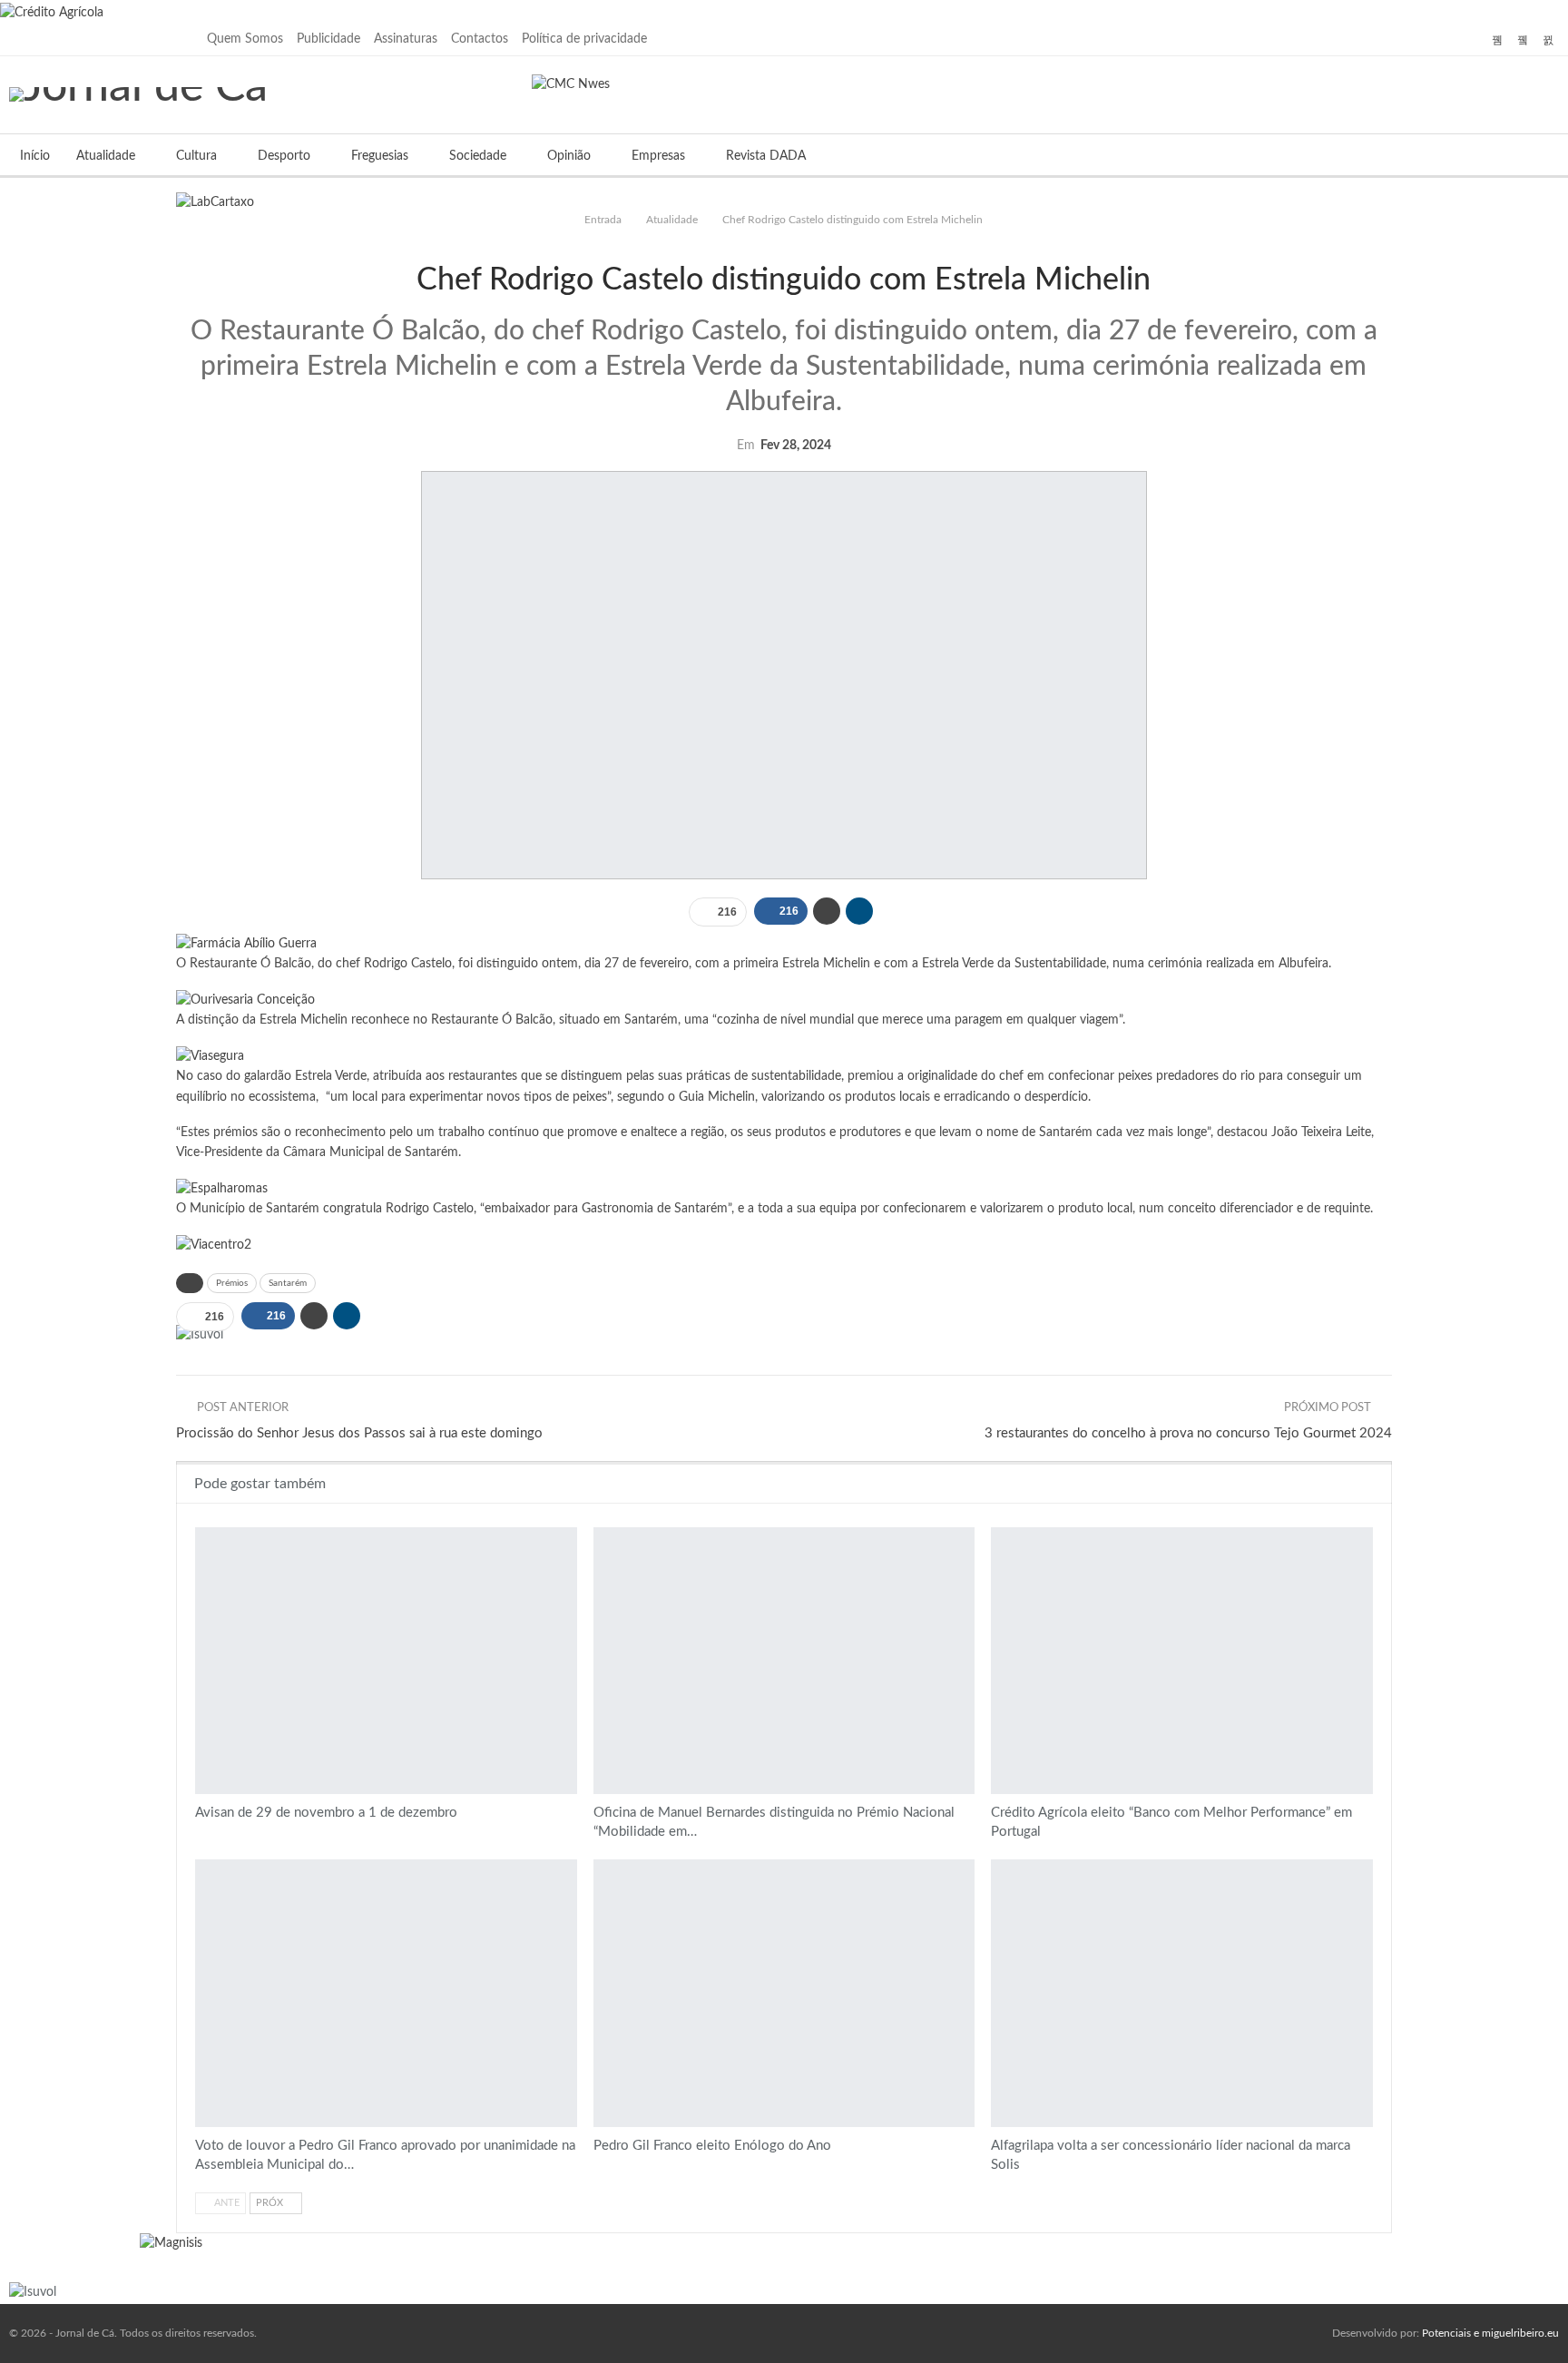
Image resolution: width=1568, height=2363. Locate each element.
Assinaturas (406, 39)
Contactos (480, 39)
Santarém (288, 1283)
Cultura (196, 156)
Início (35, 156)
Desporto (284, 156)
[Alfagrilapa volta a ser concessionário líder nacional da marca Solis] (1182, 1993)
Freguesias (380, 156)
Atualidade (106, 156)
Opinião (569, 156)
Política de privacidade (584, 39)
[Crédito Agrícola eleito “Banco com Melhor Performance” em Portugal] (1182, 1661)
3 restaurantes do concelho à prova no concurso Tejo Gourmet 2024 (1188, 1433)
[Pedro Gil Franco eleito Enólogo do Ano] (784, 1993)
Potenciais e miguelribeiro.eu (1490, 2333)
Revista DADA (766, 156)
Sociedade (478, 156)
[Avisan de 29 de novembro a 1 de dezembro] (386, 1661)
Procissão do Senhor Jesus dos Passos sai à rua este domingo (359, 1433)
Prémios (232, 1283)
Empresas (658, 156)
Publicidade (328, 39)
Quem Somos (245, 39)
